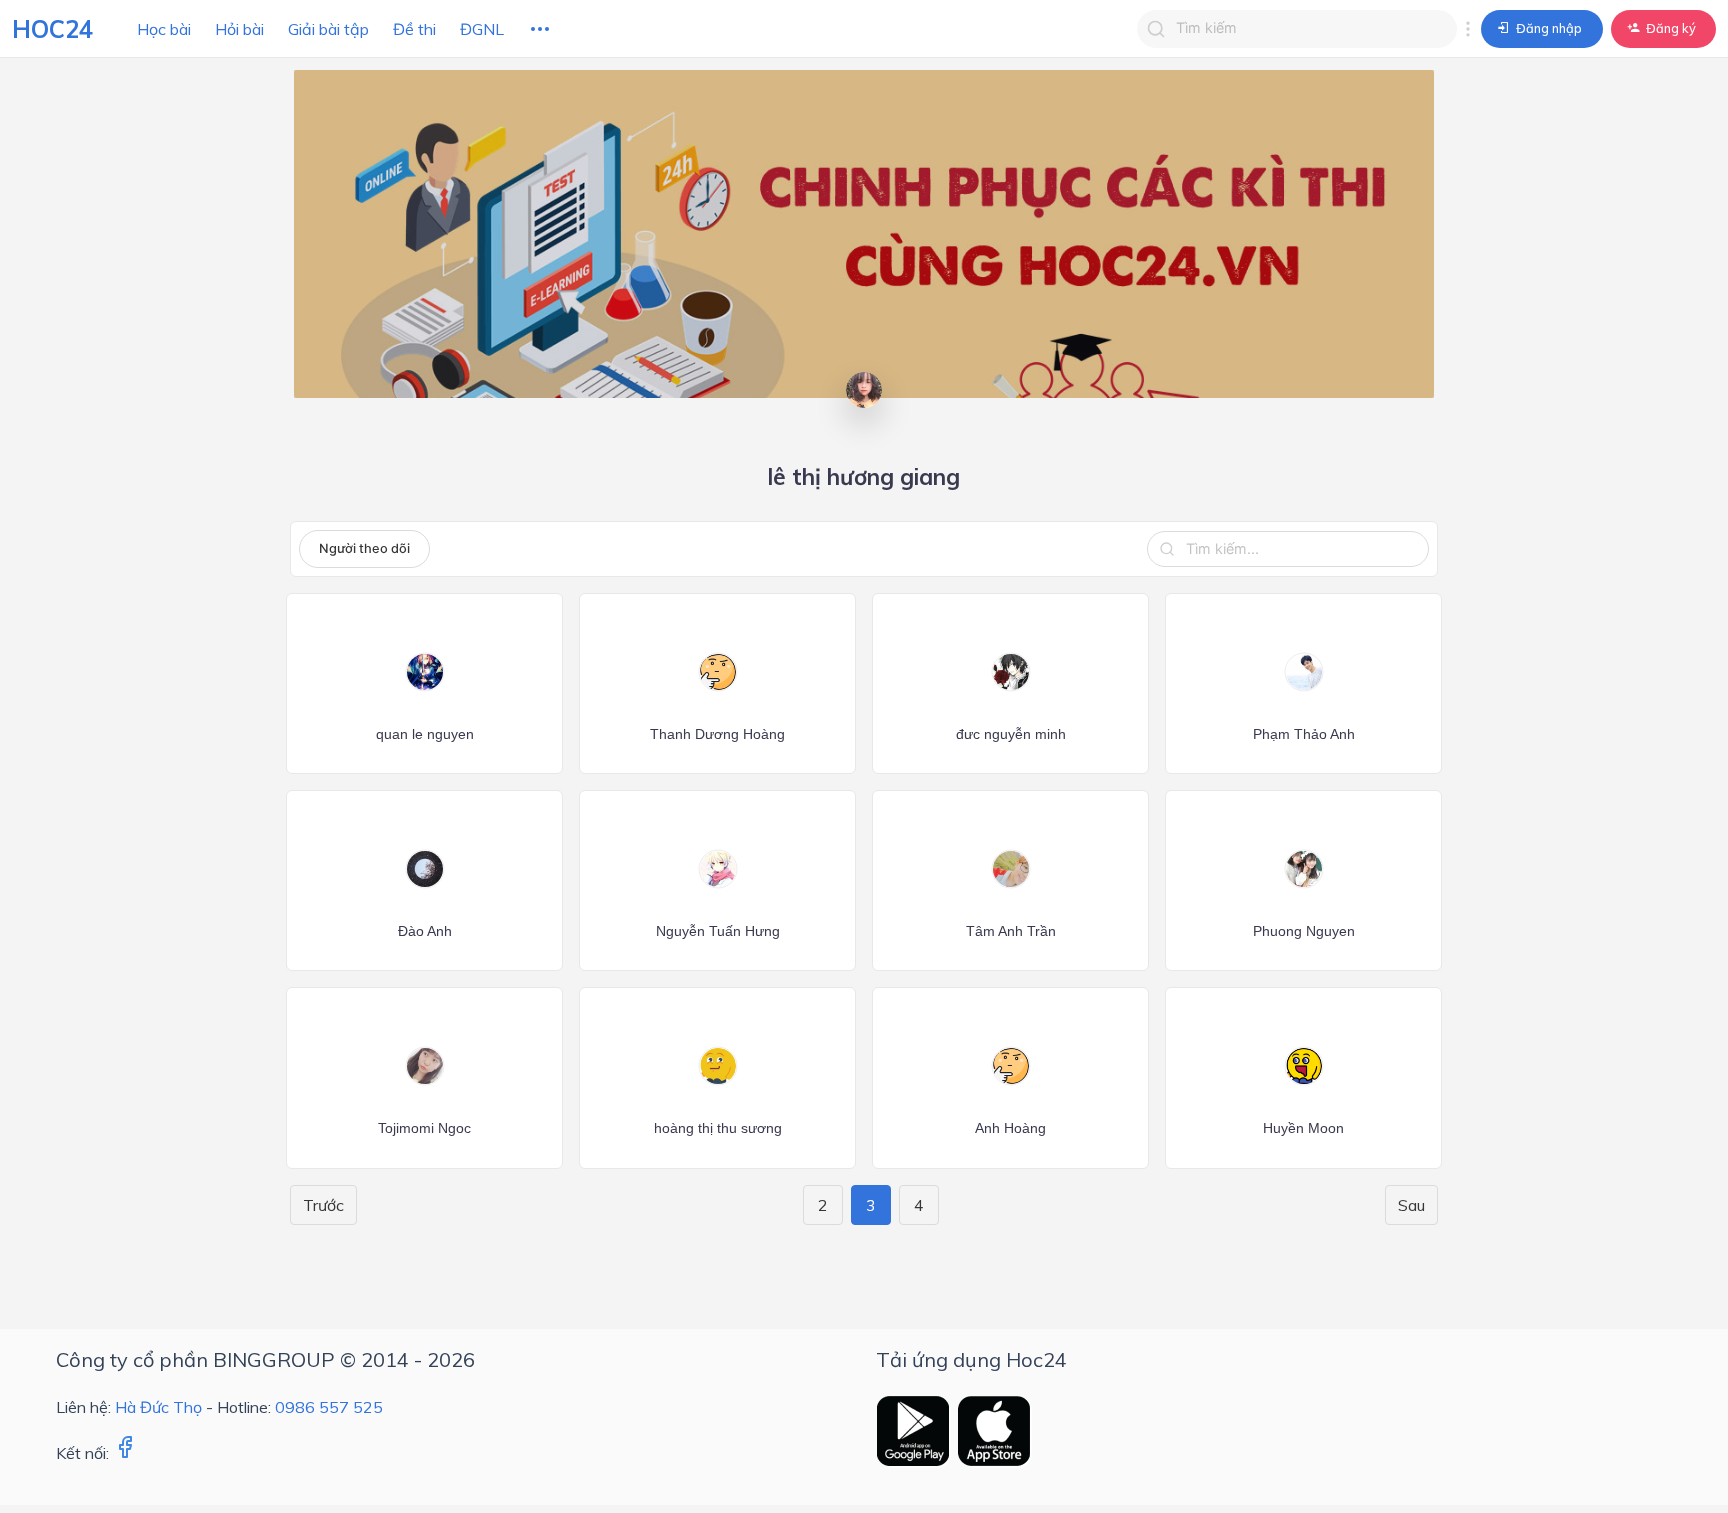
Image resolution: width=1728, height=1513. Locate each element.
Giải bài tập (328, 29)
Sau (1411, 1205)
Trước (323, 1205)
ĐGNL (482, 29)
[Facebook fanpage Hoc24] (125, 1453)
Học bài (164, 29)
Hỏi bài (239, 29)
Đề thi (414, 29)
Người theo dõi (364, 548)
